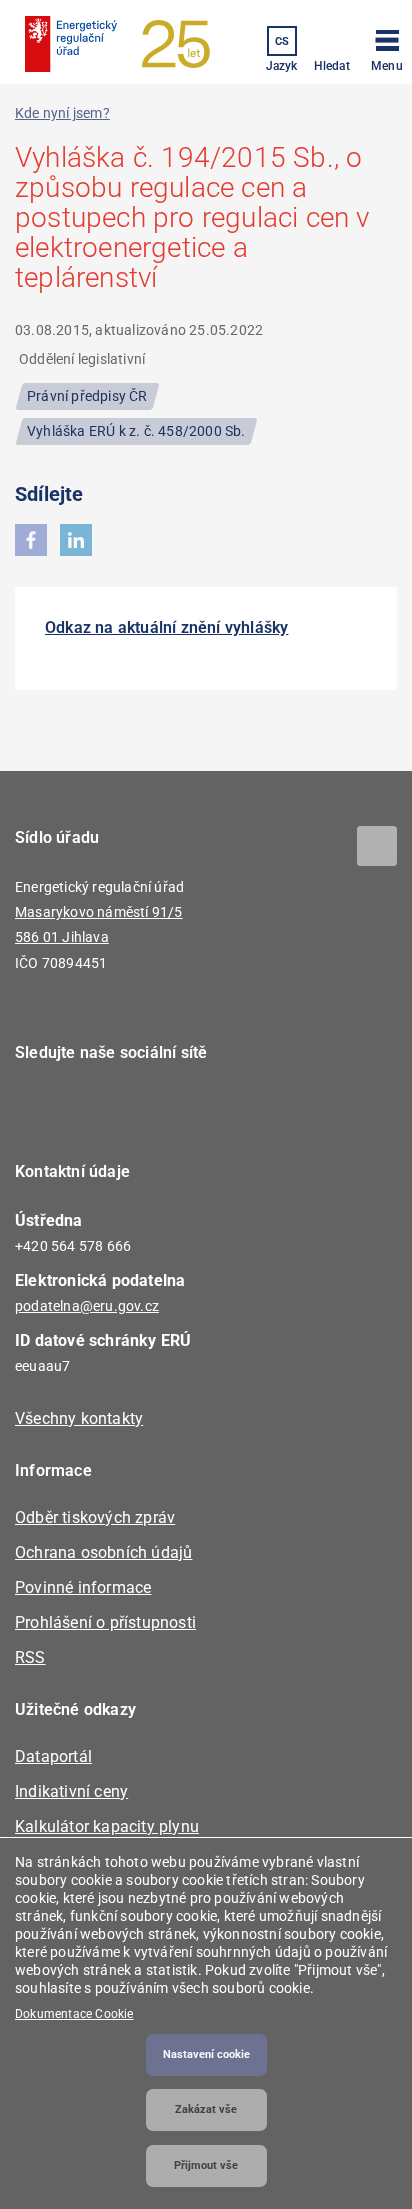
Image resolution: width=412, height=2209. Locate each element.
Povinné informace (83, 1587)
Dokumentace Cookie (74, 2014)
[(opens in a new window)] (31, 540)
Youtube (152, 1110)
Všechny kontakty (79, 1418)
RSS (30, 1657)
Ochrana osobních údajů (103, 1552)
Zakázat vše (206, 2109)
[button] (387, 47)
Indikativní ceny (71, 1791)
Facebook (42, 1110)
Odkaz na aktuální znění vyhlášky (166, 627)
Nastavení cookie (206, 2054)
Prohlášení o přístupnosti (105, 1622)
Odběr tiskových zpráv (95, 1517)
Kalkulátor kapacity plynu (107, 1826)
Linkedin (97, 1110)
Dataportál (53, 1756)
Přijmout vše (206, 2165)
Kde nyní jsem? (62, 113)
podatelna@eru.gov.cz (87, 1306)
